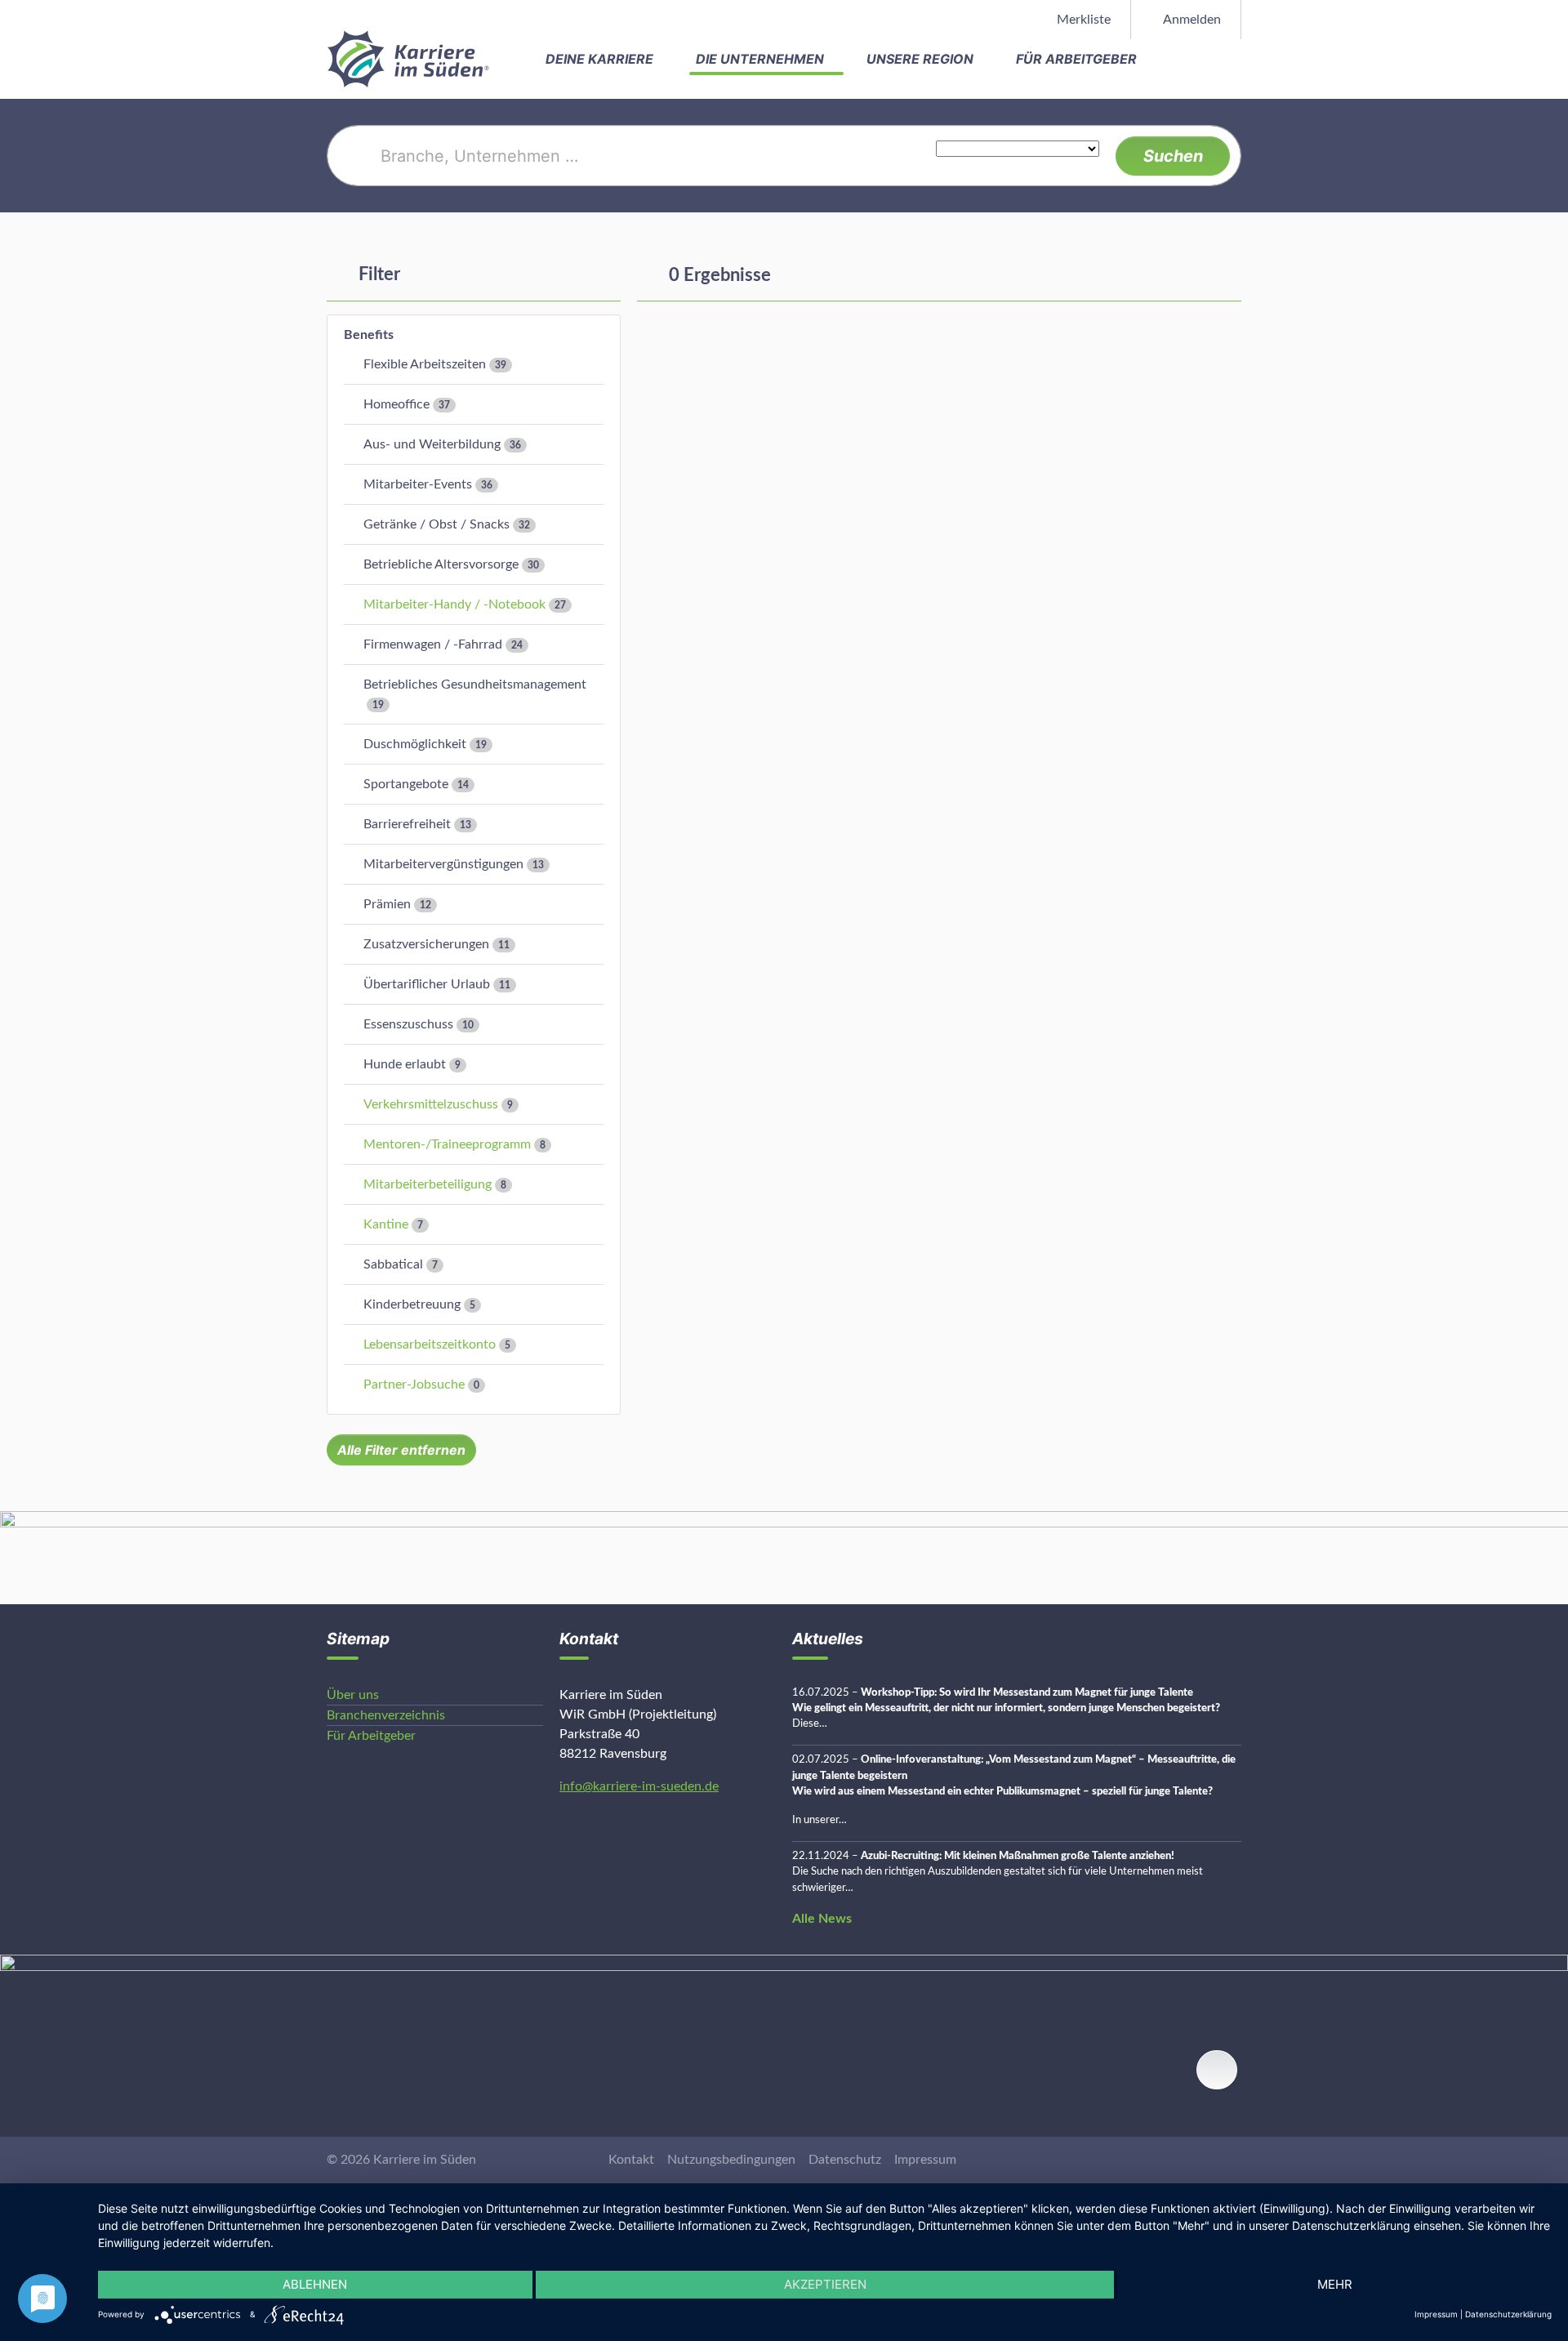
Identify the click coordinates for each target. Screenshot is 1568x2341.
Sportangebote (406, 784)
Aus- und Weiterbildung (432, 444)
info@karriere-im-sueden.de (639, 1786)
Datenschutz (845, 2160)
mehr (1335, 2284)
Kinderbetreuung (412, 1304)
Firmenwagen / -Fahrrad (433, 644)
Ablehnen (315, 2284)
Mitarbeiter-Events (418, 484)
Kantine (386, 1224)
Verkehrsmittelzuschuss (431, 1104)
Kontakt (631, 2160)
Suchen (1173, 156)
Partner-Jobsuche (414, 1385)
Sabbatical (393, 1264)
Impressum (925, 2160)
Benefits (369, 335)
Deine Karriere (601, 59)
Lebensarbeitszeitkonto (430, 1344)
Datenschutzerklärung (1508, 2314)
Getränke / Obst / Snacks (437, 524)
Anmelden (1191, 20)
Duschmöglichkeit (415, 744)
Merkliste (1082, 20)
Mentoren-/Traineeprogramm (447, 1144)
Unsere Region (922, 59)
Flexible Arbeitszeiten (425, 364)
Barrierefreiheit (407, 824)
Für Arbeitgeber (1078, 59)
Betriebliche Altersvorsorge (441, 564)
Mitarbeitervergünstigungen (443, 864)
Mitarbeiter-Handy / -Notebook (454, 604)
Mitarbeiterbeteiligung (428, 1184)
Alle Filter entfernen (401, 1450)
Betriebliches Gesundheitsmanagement (475, 684)
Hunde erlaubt (405, 1064)
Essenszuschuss (408, 1024)
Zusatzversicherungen (426, 944)
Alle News (822, 1919)
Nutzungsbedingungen (731, 2160)
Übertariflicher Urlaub (427, 984)
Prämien (387, 904)
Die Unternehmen (762, 59)
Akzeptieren (825, 2284)
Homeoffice (396, 404)
